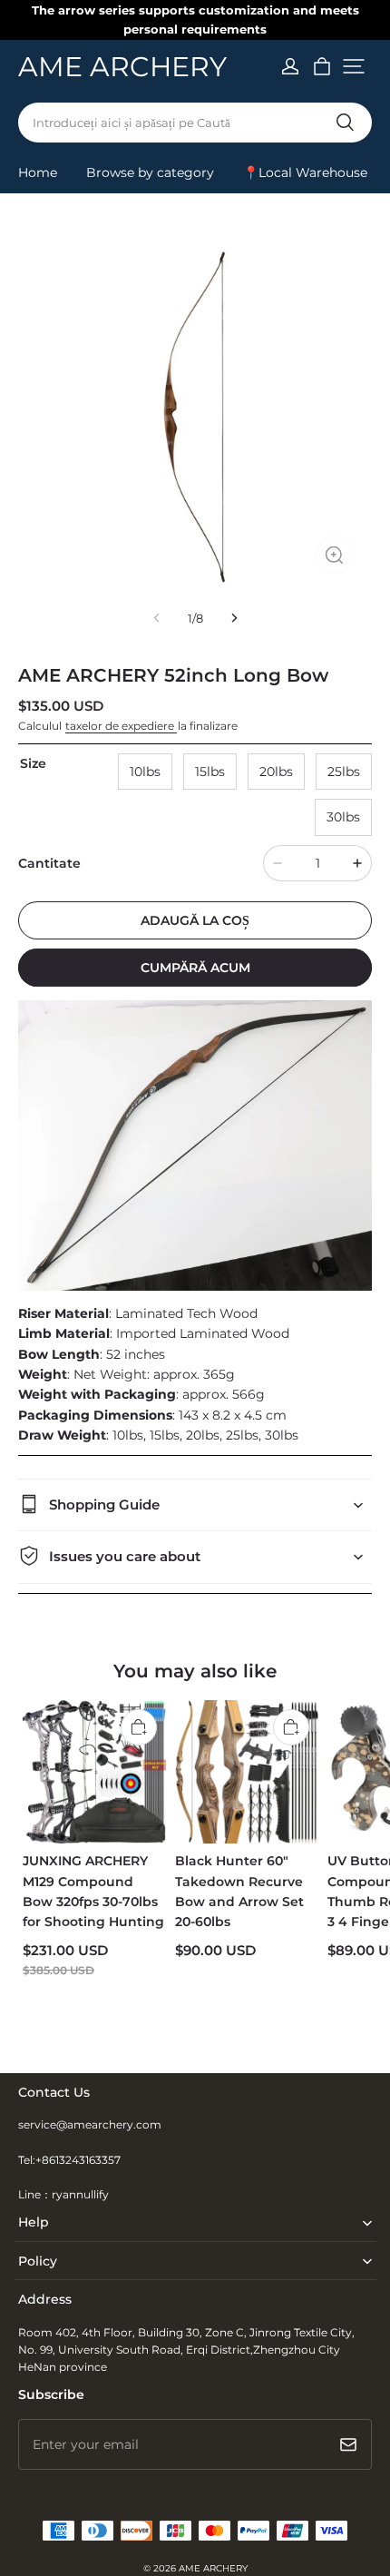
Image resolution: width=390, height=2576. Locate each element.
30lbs (343, 817)
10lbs (145, 772)
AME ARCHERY (213, 2568)
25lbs (344, 772)
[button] (354, 66)
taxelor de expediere (121, 726)
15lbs (210, 772)
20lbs (276, 772)
